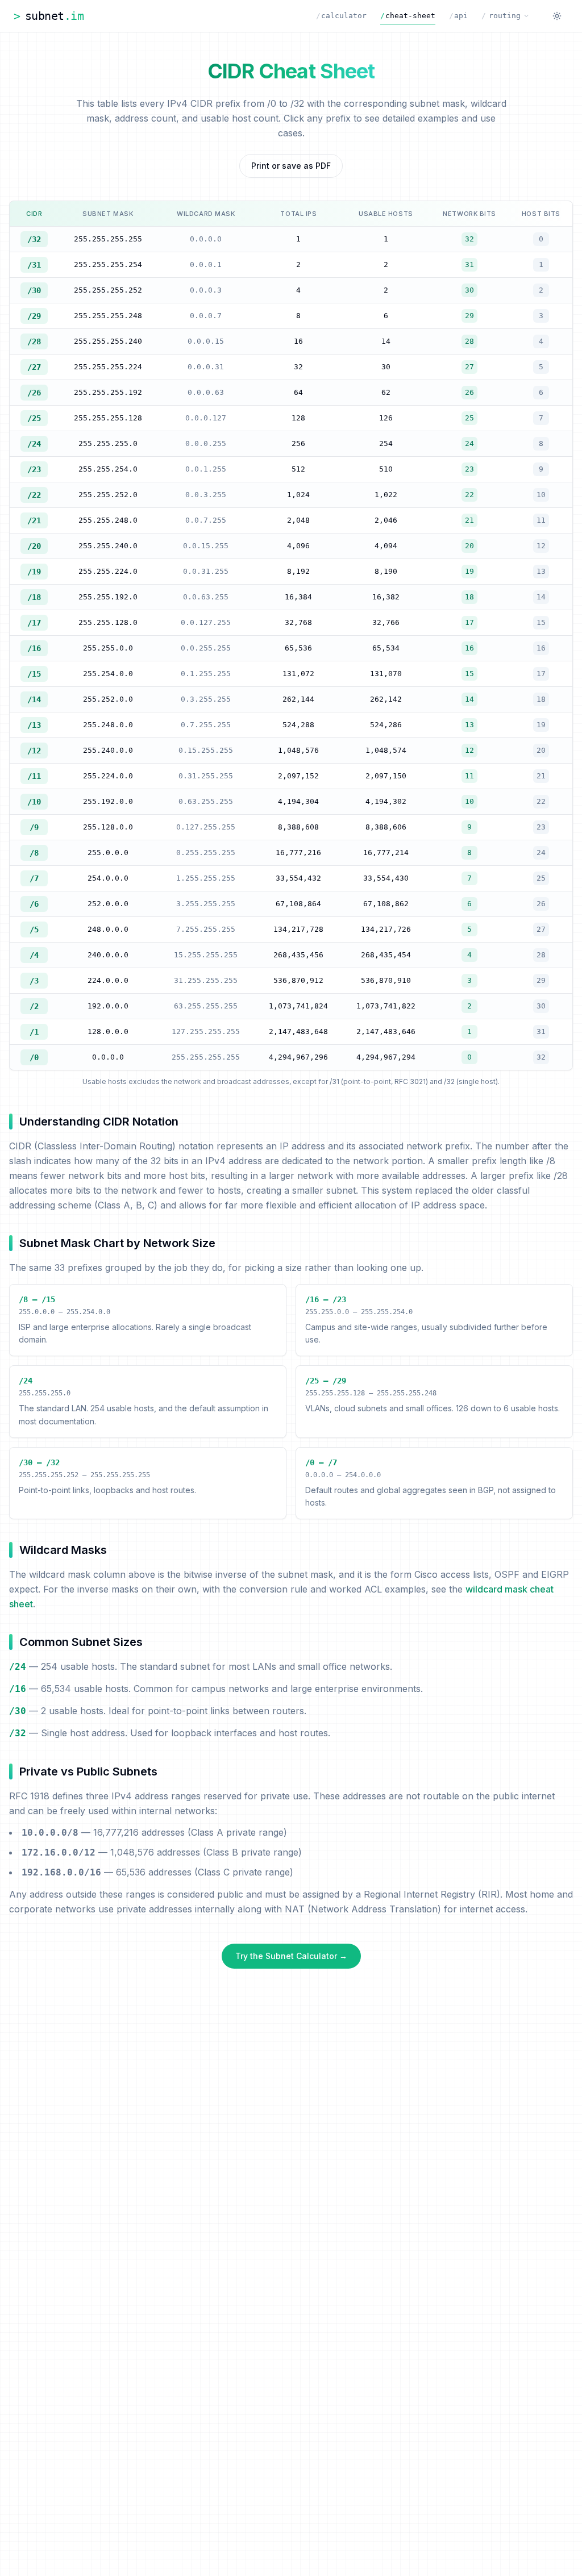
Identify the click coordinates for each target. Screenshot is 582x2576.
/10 (34, 802)
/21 (34, 520)
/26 (34, 393)
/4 (34, 955)
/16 (34, 648)
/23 (34, 469)
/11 (34, 776)
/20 (34, 546)
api (458, 16)
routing (501, 16)
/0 (34, 1057)
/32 (34, 239)
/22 (34, 495)
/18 (34, 597)
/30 (34, 290)
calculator (341, 16)
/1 (34, 1032)
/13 (34, 725)
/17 (34, 623)
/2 (34, 1006)
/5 (34, 929)
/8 (34, 853)
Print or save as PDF (291, 166)
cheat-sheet (408, 16)
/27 (34, 367)
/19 (34, 572)
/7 (34, 878)
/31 (34, 265)
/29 (34, 316)
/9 (34, 827)
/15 (34, 674)
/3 (34, 981)
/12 (34, 751)
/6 (34, 904)
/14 (34, 699)
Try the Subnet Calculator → (291, 1956)
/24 (34, 444)
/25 (34, 418)
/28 (34, 341)
